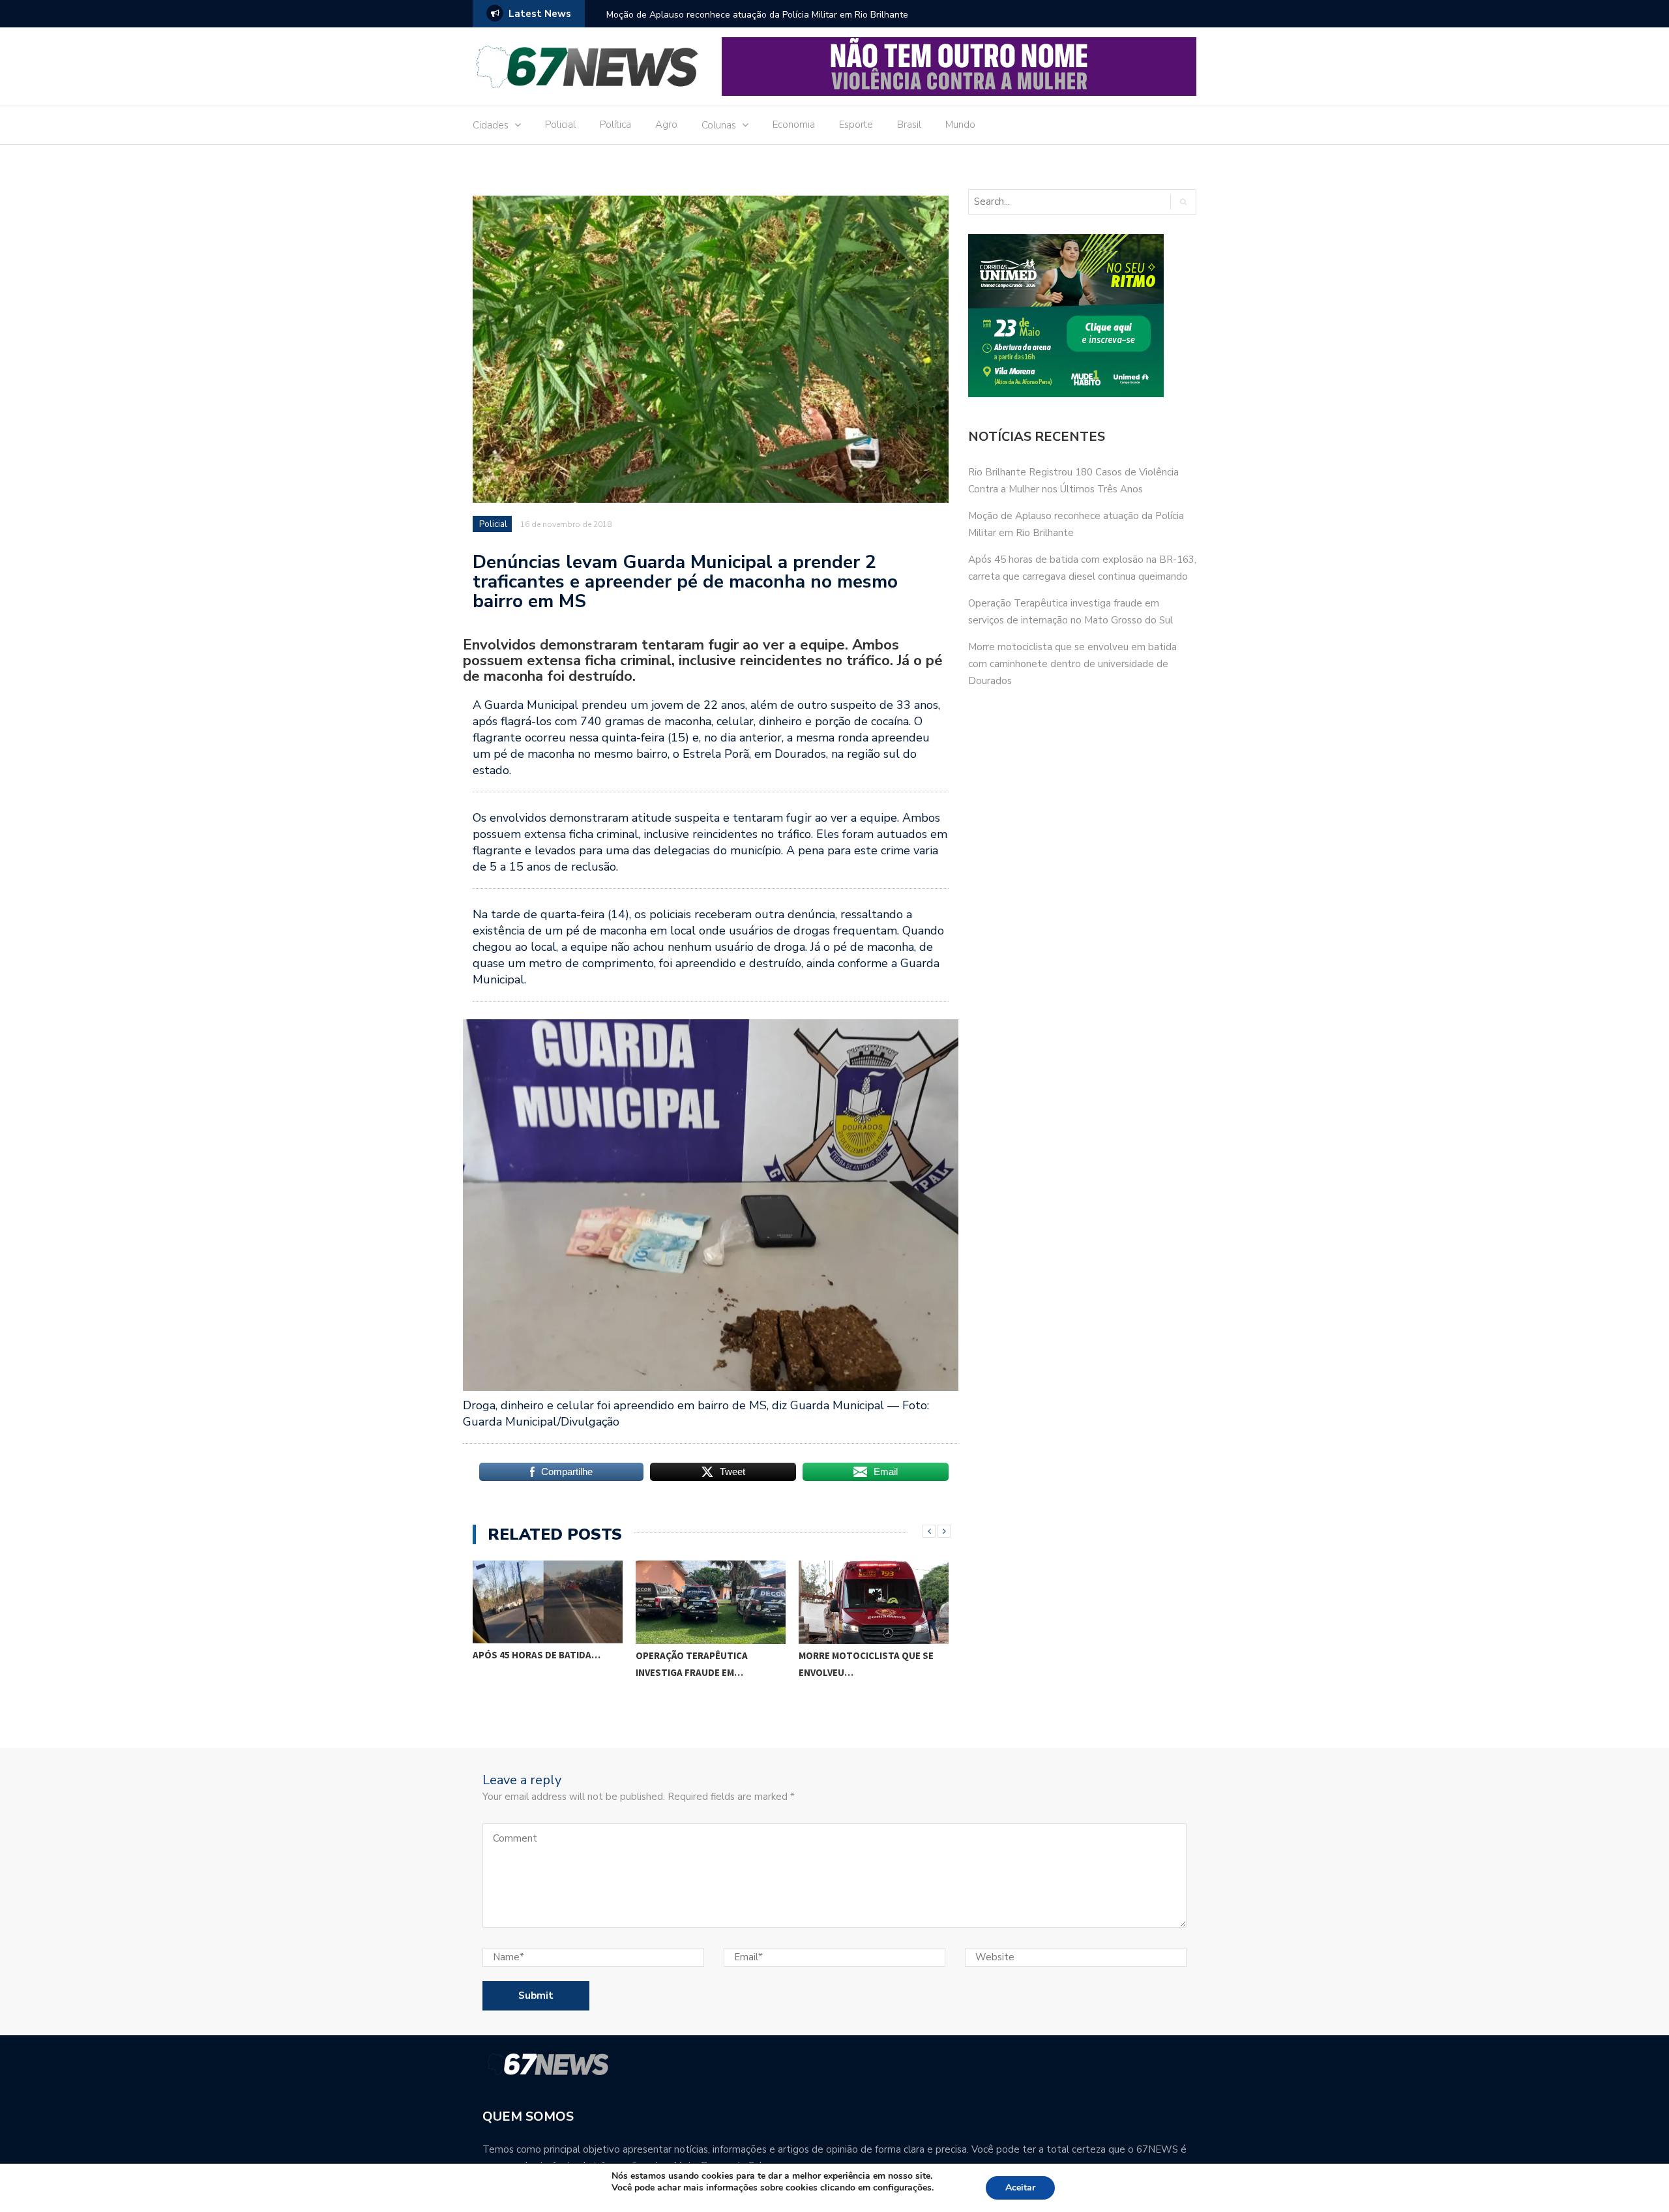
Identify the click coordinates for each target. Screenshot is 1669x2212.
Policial (560, 125)
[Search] (1183, 202)
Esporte (856, 125)
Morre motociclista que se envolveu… (866, 1664)
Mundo (960, 125)
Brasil (909, 125)
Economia (794, 125)
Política (615, 125)
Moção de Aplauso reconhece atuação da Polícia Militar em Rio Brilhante (757, 15)
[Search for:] (1064, 202)
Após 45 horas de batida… (537, 1655)
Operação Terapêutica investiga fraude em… (692, 1664)
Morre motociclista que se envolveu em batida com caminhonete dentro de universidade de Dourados (1072, 664)
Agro (666, 125)
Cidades (491, 125)
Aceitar (1020, 2188)
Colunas (719, 125)
